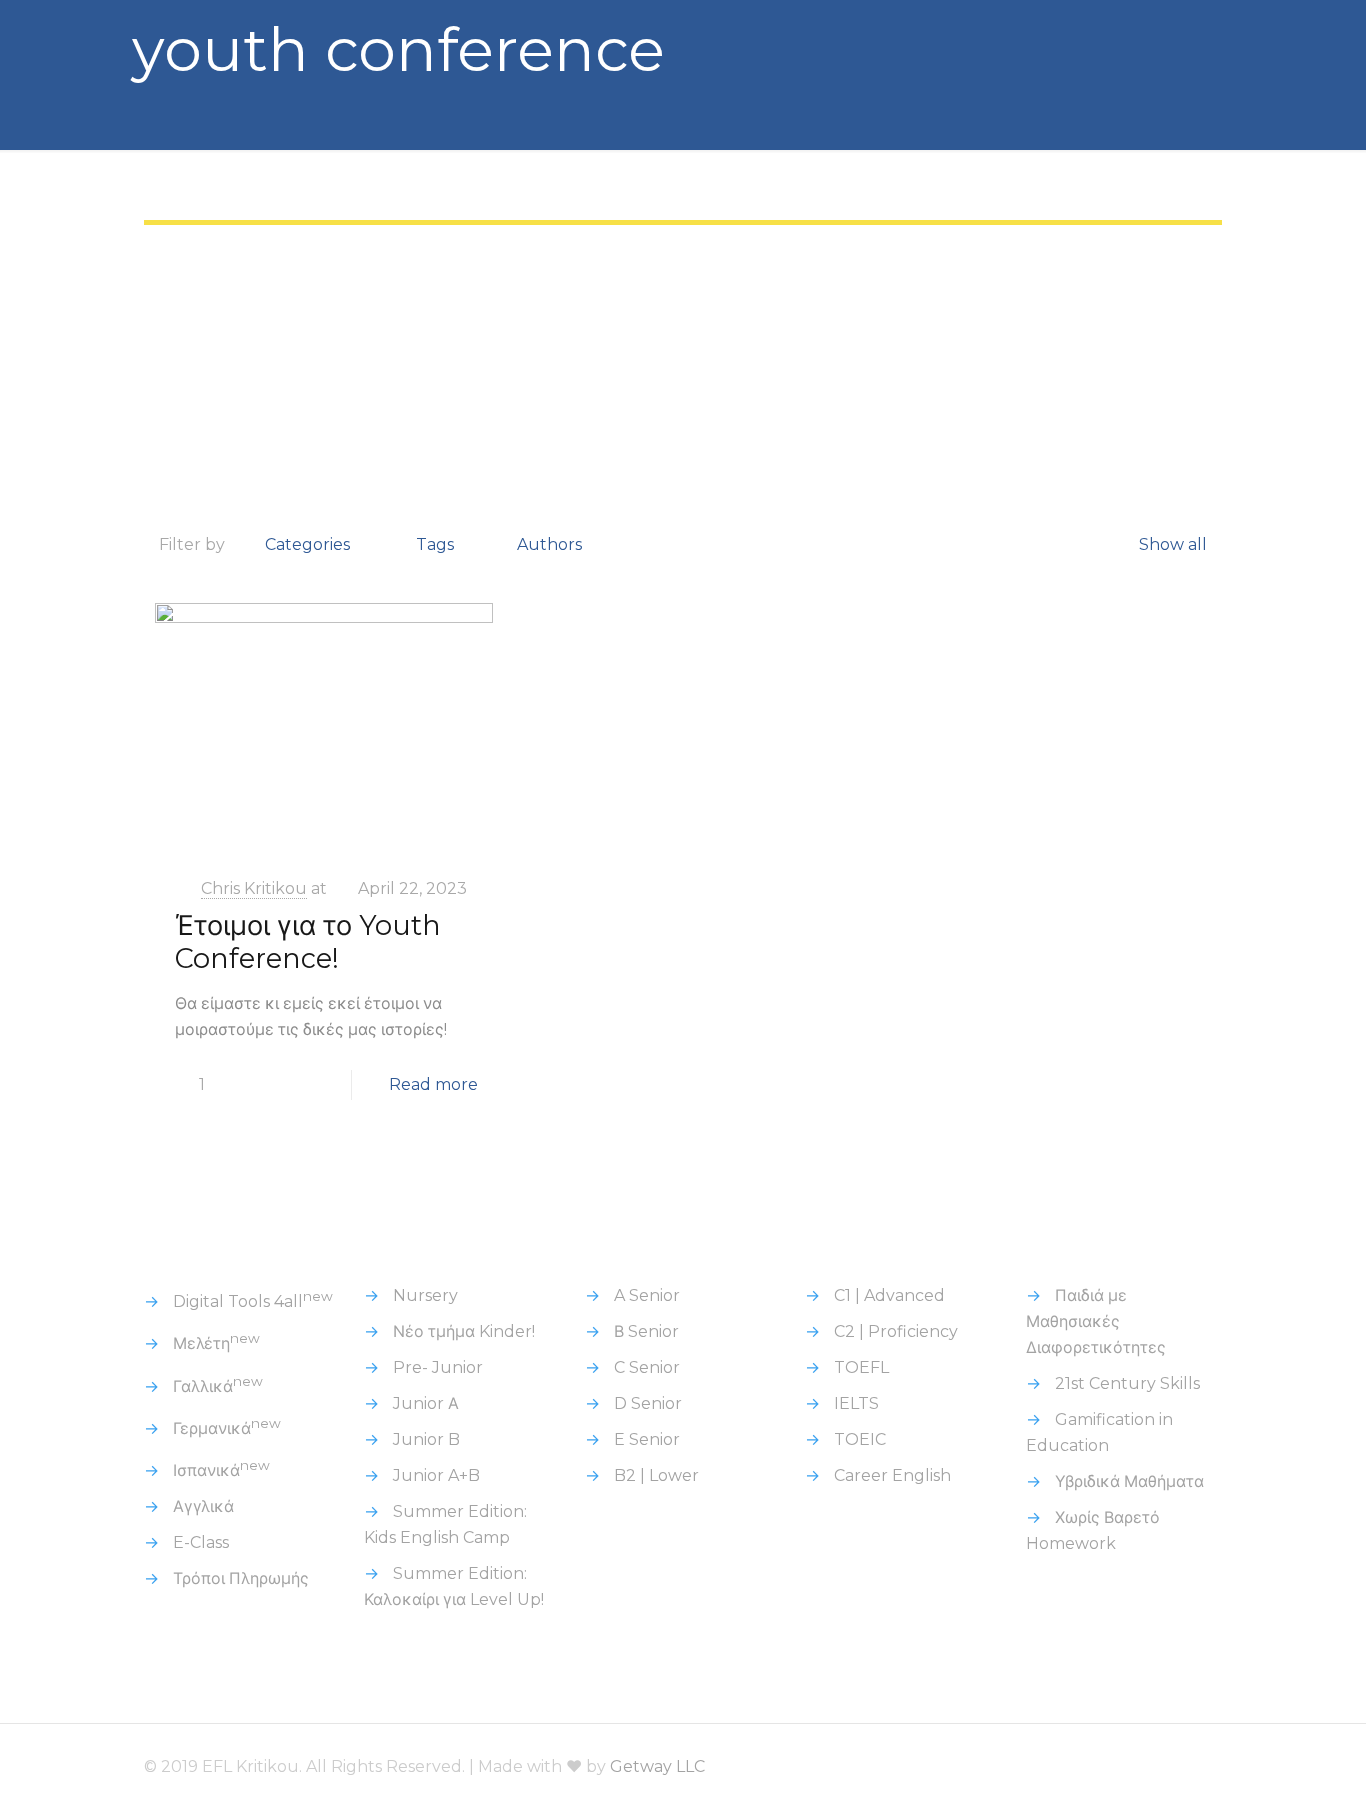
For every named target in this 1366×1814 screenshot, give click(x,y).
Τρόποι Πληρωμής (241, 1578)
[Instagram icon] (1149, 1766)
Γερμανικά (227, 1428)
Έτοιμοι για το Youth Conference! (308, 942)
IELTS (856, 1403)
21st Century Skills (1127, 1383)
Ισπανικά (221, 1470)
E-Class (201, 1542)
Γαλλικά (218, 1386)
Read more (433, 1084)
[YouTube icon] (1122, 1766)
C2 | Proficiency (896, 1331)
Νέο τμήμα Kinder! (464, 1331)
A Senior (647, 1295)
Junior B (426, 1439)
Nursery (425, 1295)
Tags (435, 544)
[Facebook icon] (1068, 1766)
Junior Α (426, 1403)
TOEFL (861, 1367)
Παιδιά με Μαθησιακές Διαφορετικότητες (1096, 1321)
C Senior (647, 1367)
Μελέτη (216, 1343)
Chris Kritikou (254, 888)
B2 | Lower (656, 1475)
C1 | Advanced (889, 1295)
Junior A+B (436, 1475)
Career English (892, 1475)
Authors (549, 544)
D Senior (648, 1403)
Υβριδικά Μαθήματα (1129, 1481)
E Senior (647, 1439)
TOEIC (860, 1439)
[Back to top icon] (1201, 1766)
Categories (307, 544)
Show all (1173, 544)
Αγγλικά (203, 1506)
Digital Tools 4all (253, 1301)
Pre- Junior (438, 1367)
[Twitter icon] (1095, 1766)
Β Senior (646, 1331)
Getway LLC (657, 1766)
